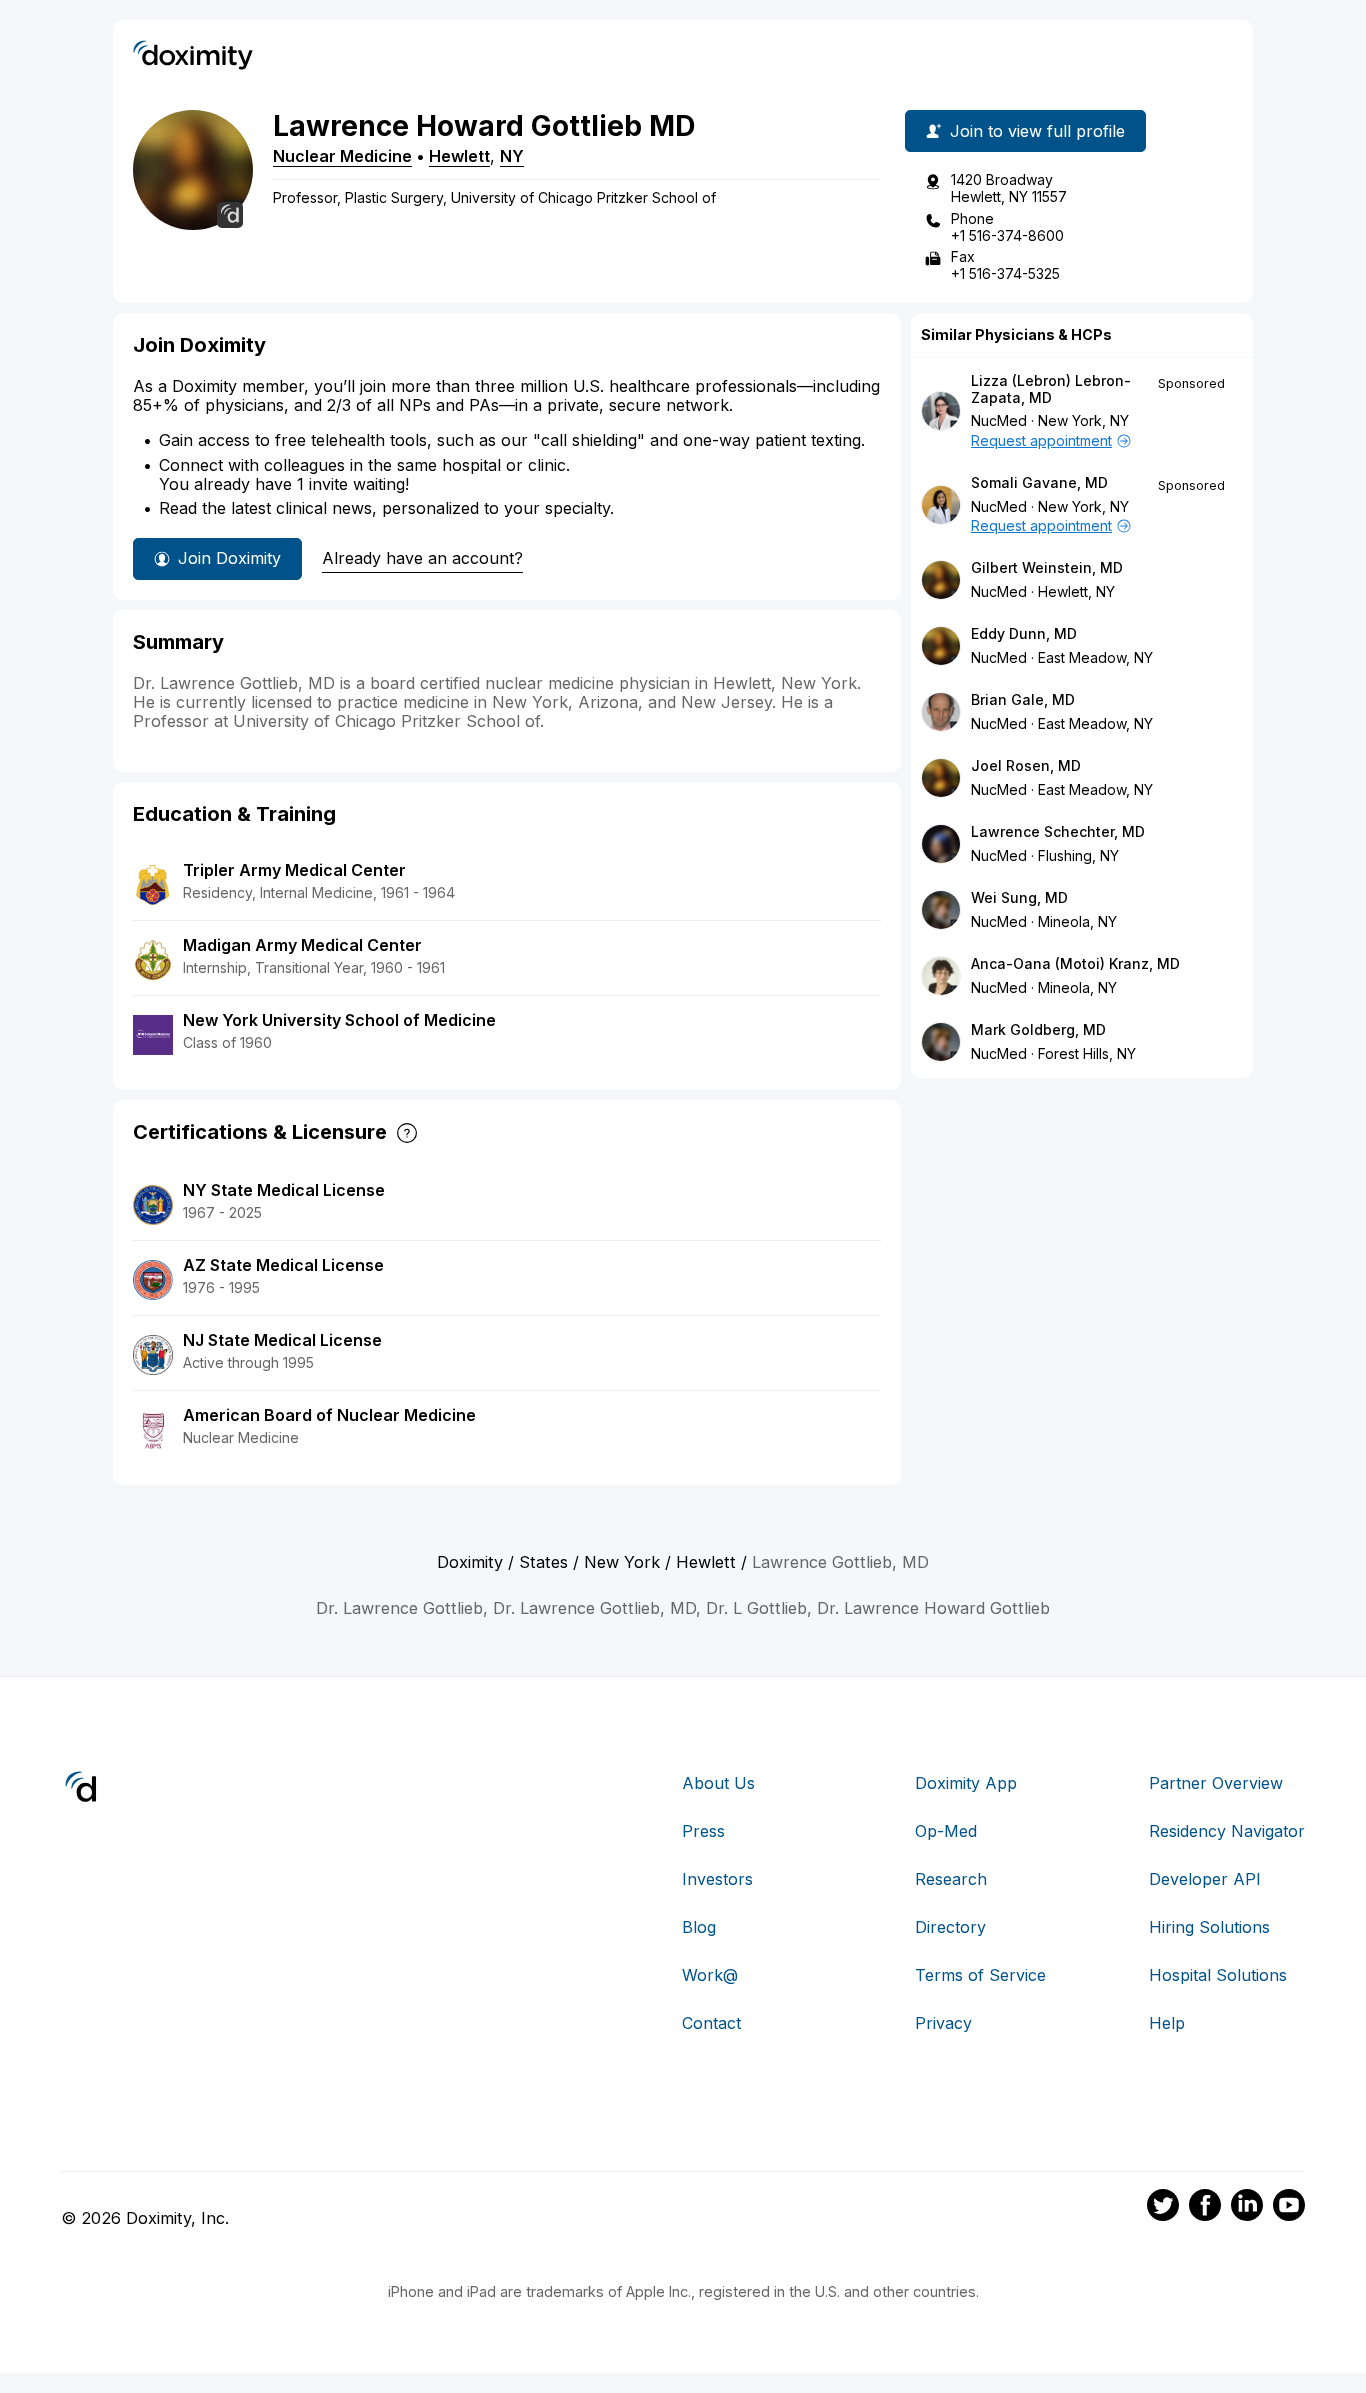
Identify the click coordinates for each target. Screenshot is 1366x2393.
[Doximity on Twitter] (1163, 2208)
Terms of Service (980, 1975)
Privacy (943, 2023)
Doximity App (966, 1783)
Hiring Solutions (1209, 1927)
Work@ (710, 1975)
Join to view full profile (1037, 131)
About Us (718, 1783)
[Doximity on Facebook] (1205, 2208)
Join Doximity (229, 558)
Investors (717, 1879)
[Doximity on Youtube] (1289, 2208)
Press (703, 1831)
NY (512, 156)
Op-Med (946, 1831)
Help (1167, 2023)
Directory (950, 1927)
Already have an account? (422, 558)
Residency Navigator (1227, 1831)
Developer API (1205, 1879)
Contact (711, 2023)
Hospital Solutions (1218, 1975)
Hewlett (459, 156)
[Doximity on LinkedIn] (1247, 2208)
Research (951, 1879)
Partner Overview (1216, 1783)
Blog (699, 1927)
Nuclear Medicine (342, 156)
